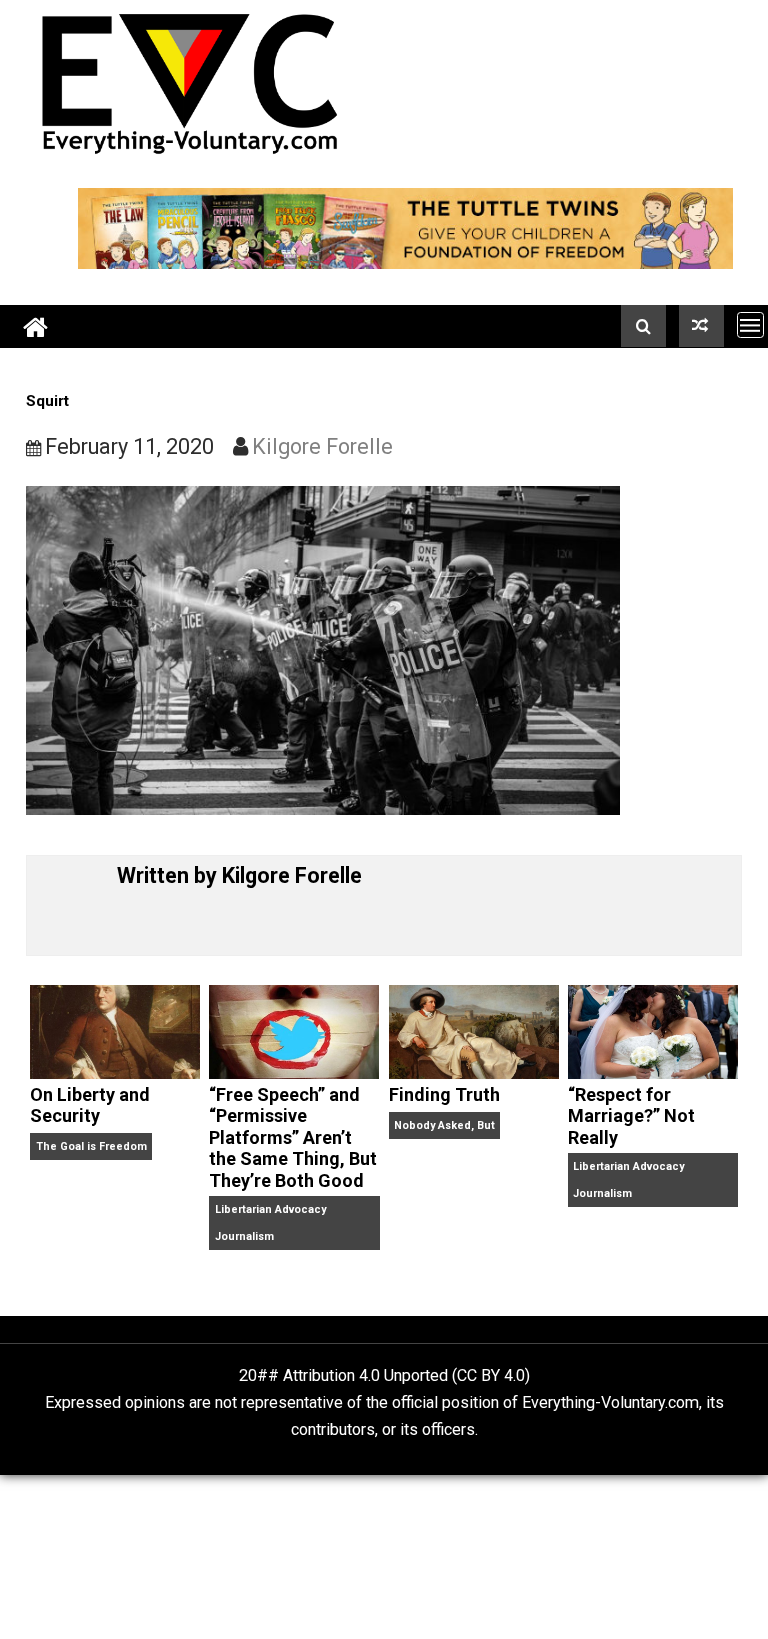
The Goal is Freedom (91, 1146)
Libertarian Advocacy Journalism (270, 1223)
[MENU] (750, 324)
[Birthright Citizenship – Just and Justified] (701, 326)
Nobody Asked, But (444, 1125)
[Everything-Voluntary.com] (36, 326)
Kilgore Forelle (322, 446)
